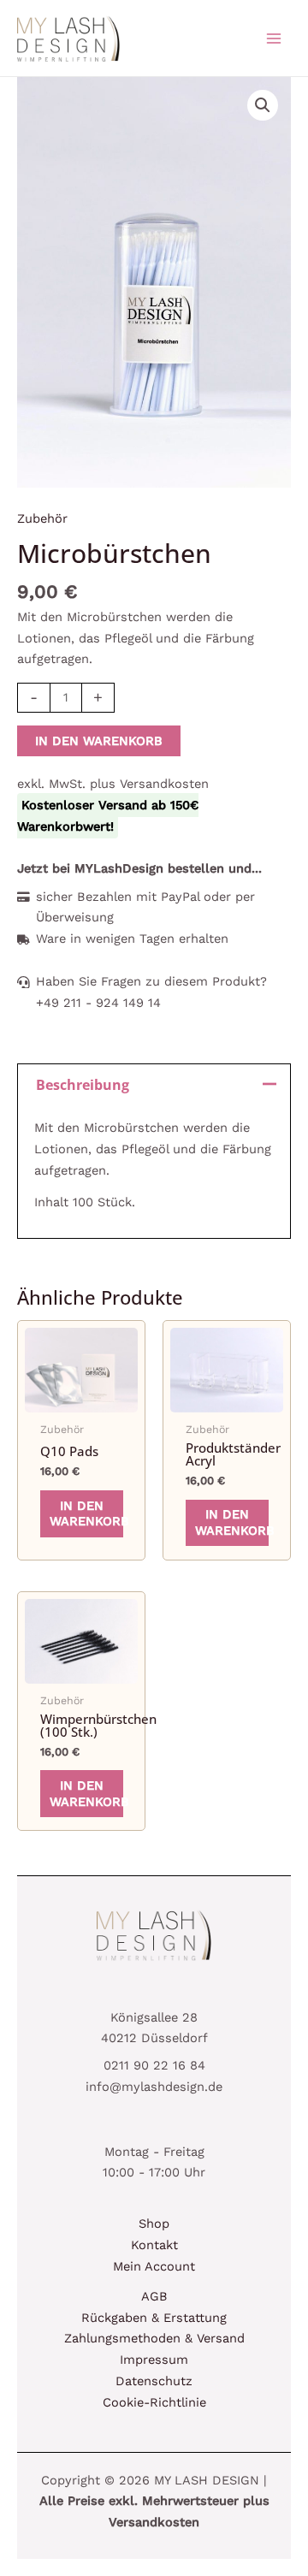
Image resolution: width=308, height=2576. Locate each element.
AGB (154, 2296)
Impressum (154, 2360)
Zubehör (42, 518)
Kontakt (154, 2245)
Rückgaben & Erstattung (154, 2318)
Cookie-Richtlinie (154, 2402)
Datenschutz (154, 2381)
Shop (154, 2224)
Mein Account (154, 2266)
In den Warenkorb (99, 741)
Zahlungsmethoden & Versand (154, 2338)
